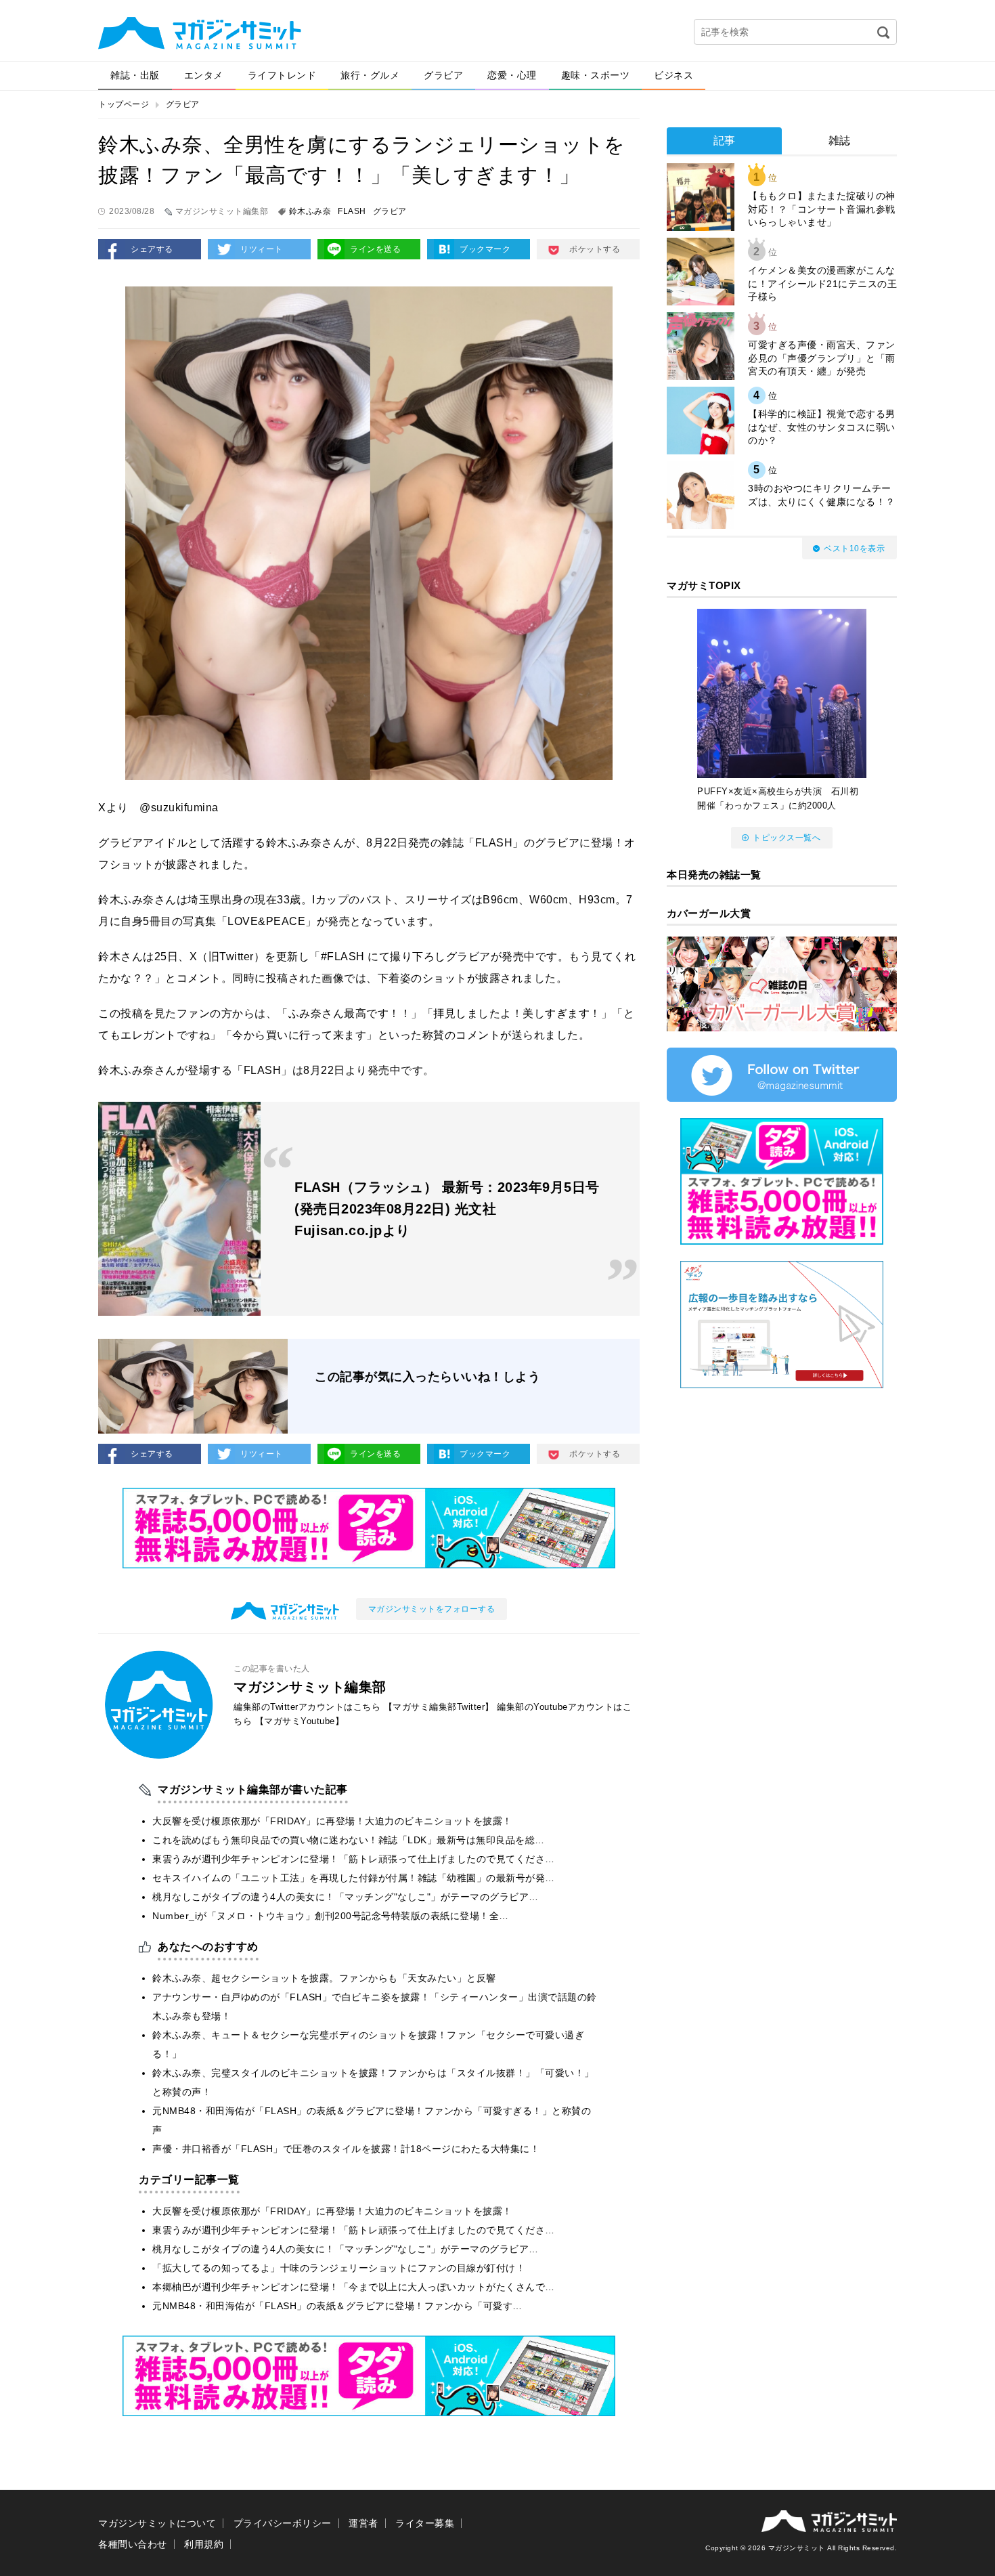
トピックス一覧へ (787, 838)
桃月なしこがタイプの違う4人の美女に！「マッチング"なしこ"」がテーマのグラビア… (346, 1897)
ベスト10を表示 (854, 549)
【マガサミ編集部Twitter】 (439, 1707)
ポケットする (595, 249)
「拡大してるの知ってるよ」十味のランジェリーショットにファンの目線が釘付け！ (339, 2268)
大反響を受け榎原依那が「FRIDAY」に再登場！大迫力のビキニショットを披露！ (332, 1821)
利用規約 (204, 2544)
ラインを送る (375, 249)
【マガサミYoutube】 (300, 1721)
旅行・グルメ (370, 75)
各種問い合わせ (133, 2544)
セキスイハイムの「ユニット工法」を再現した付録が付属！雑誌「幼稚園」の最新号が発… (354, 1878)
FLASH (352, 211)
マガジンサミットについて (157, 2523)
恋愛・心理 (512, 75)
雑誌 (840, 141)
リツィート (262, 249)
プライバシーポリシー (283, 2523)
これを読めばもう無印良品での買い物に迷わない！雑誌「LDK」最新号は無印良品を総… (349, 1840)
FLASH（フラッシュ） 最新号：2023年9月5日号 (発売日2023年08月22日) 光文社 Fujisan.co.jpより (447, 1209)
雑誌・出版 (135, 75)
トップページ (124, 104)
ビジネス (673, 75)
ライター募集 (425, 2523)
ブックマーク (485, 249)
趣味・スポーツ (596, 75)
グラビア (443, 75)
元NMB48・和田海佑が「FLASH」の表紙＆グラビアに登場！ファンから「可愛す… (337, 2306)
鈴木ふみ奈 (310, 211)
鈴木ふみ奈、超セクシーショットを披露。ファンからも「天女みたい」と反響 (324, 1978)
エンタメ (204, 75)
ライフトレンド (282, 75)
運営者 (363, 2523)
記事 (725, 141)
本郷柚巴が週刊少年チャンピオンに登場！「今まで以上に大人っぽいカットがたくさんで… (354, 2287)
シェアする (152, 249)
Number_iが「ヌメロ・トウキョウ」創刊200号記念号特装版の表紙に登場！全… (331, 1916)
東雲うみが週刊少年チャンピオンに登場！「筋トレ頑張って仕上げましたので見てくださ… (354, 1859)
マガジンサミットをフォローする (432, 1609)
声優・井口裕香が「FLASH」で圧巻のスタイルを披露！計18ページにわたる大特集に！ (346, 2149)
